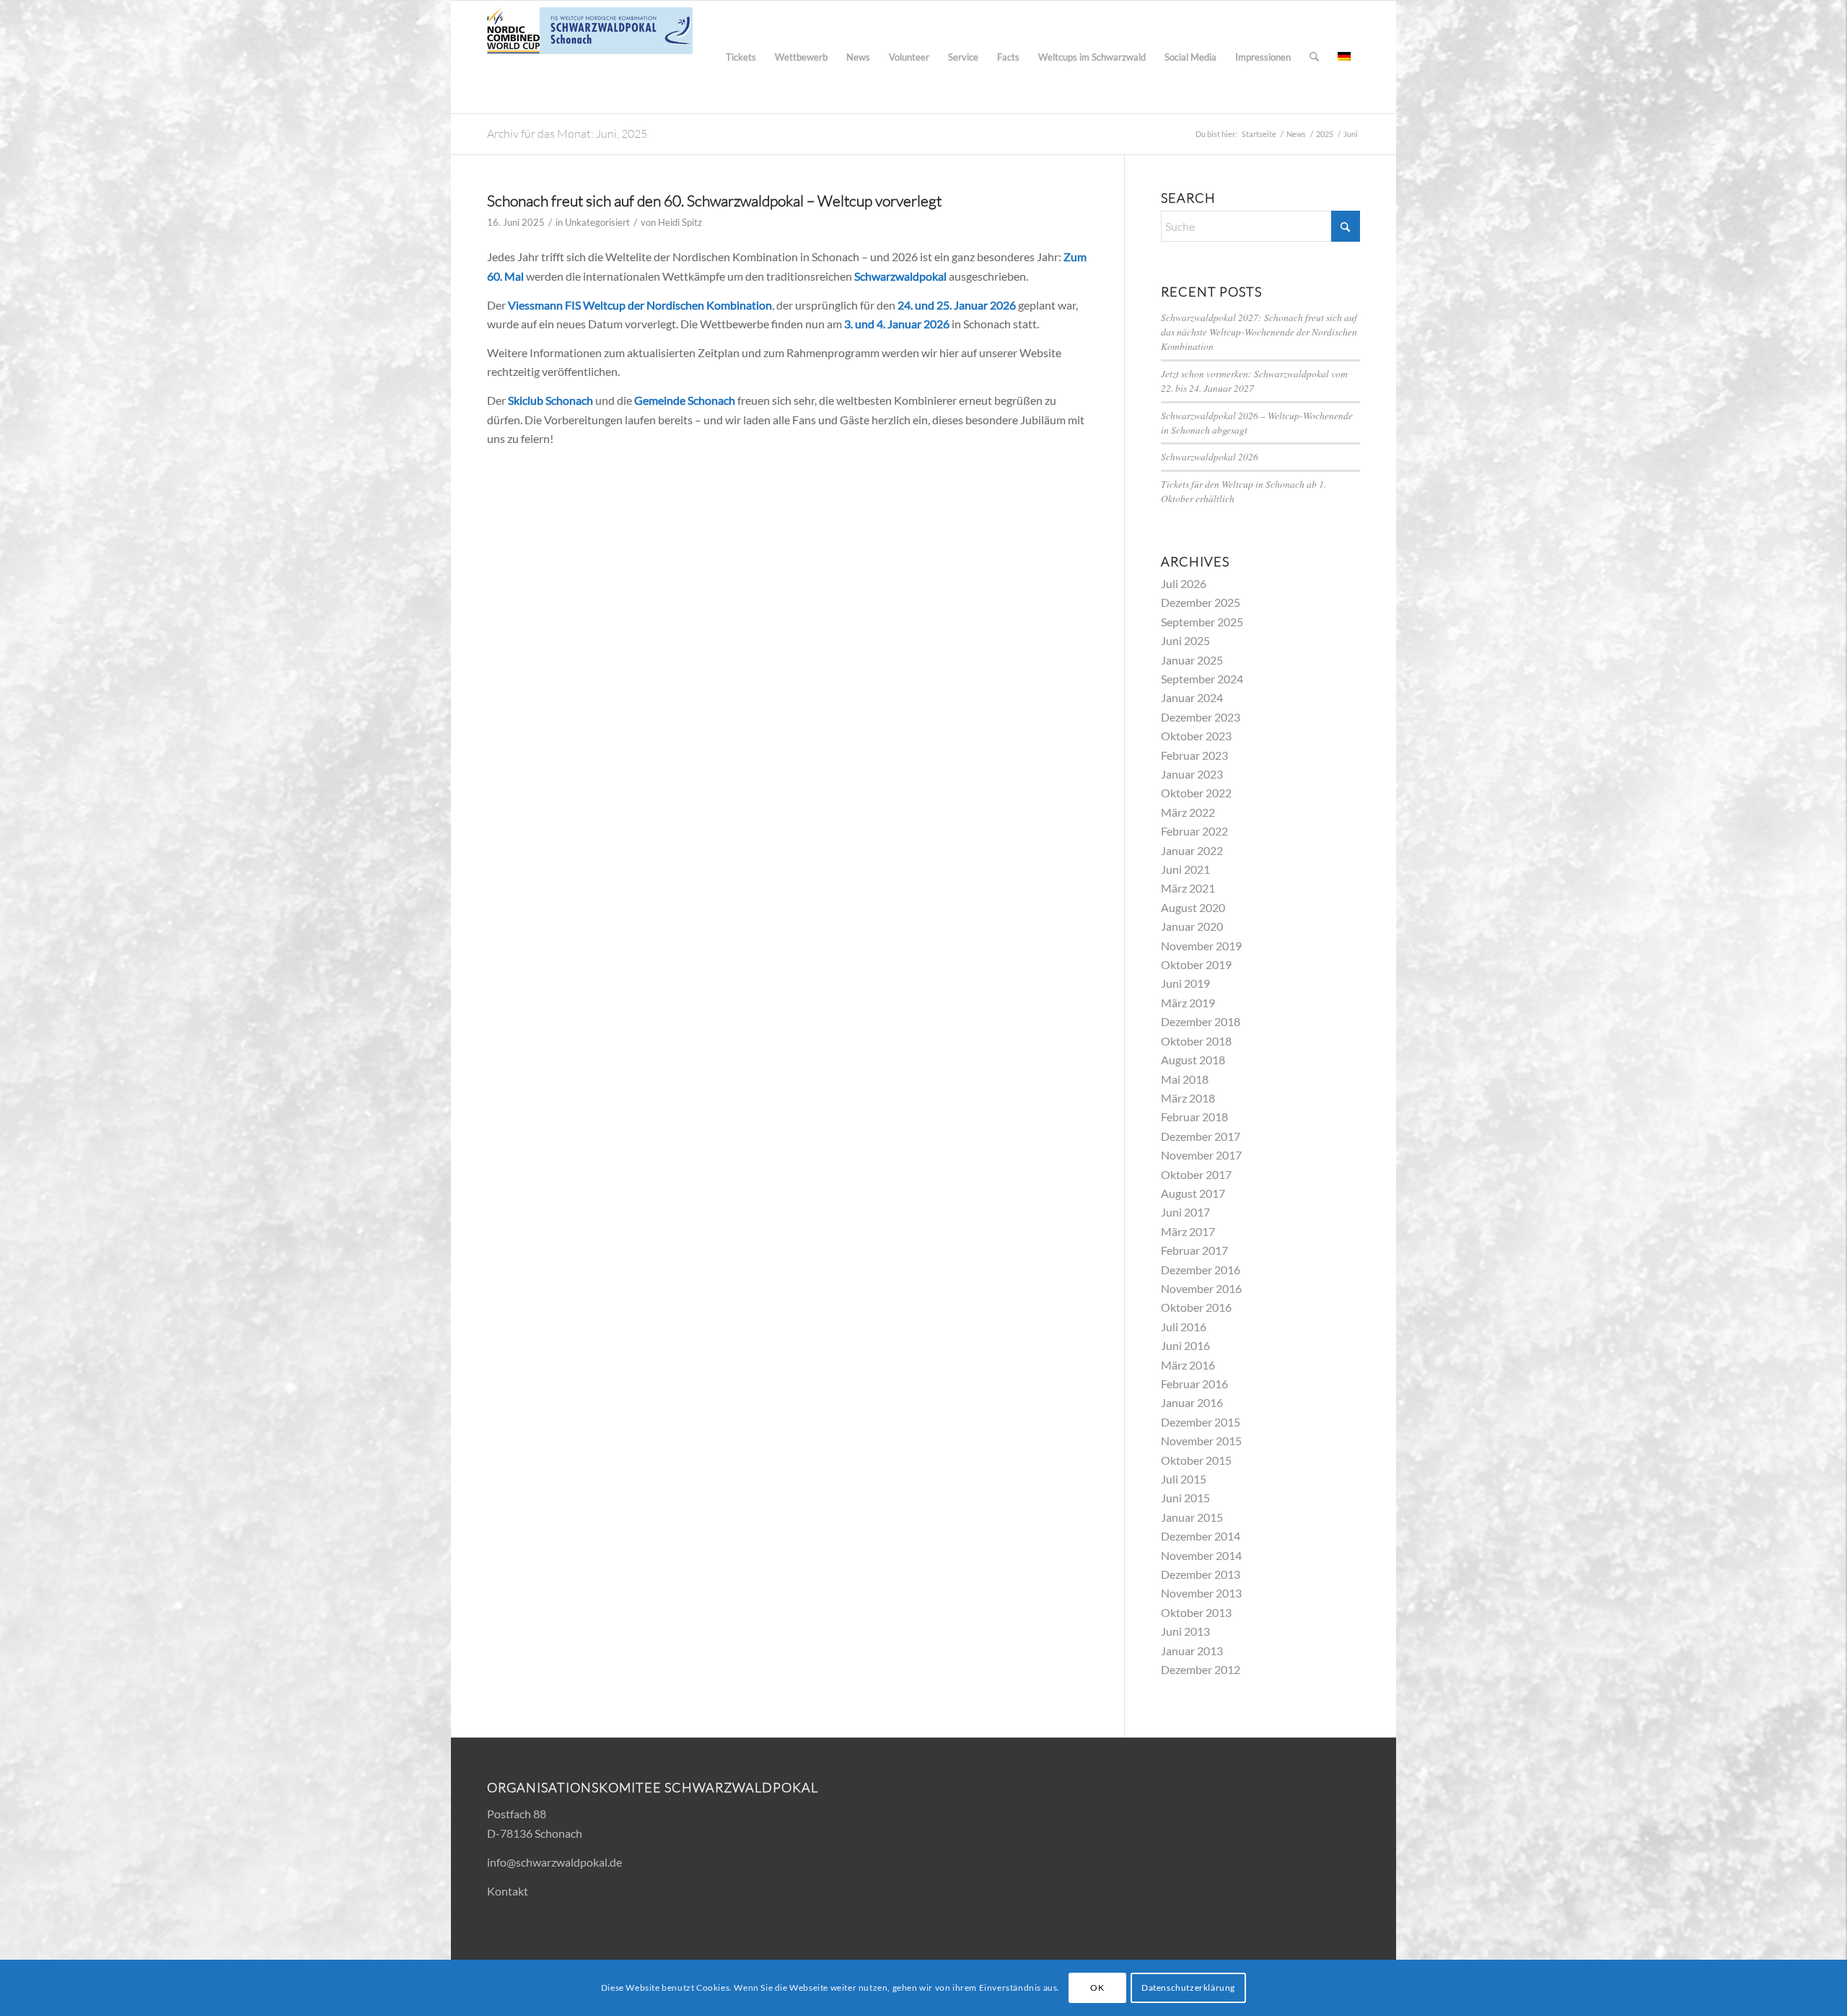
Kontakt (508, 1891)
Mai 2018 (1185, 1079)
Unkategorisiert (597, 222)
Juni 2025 (1185, 640)
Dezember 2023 (1201, 717)
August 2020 (1193, 907)
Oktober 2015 (1196, 1460)
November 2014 (1201, 1555)
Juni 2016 (1185, 1345)
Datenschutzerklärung (1188, 1987)
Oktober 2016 (1196, 1307)
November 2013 (1201, 1593)
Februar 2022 (1194, 831)
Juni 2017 (1185, 1212)
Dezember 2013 (1201, 1574)
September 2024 (1202, 679)
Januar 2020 (1192, 926)
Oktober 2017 (1196, 1174)
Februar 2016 (1194, 1384)
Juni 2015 (1185, 1498)
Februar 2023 (1194, 755)
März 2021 (1188, 888)
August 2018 (1193, 1060)
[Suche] (1314, 57)
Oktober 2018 (1196, 1041)
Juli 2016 (1184, 1327)
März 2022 (1188, 812)
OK (1097, 1987)
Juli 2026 (1184, 583)
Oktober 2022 (1196, 793)
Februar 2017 (1194, 1250)
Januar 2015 (1192, 1517)
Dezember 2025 (1201, 602)
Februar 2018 (1194, 1117)
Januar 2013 (1192, 1651)
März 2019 (1188, 1003)
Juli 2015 (1184, 1479)
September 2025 (1202, 622)
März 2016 (1188, 1365)
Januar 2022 (1192, 850)
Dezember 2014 (1201, 1536)
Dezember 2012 (1201, 1669)
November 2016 (1201, 1288)
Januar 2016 (1192, 1402)
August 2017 (1193, 1193)
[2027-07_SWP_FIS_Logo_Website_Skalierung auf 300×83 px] (590, 57)
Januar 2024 (1192, 697)
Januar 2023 (1192, 774)
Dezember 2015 (1201, 1422)
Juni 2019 (1185, 983)
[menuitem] (741, 57)
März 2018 (1188, 1098)
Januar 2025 (1192, 660)
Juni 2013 (1185, 1631)
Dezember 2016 (1201, 1270)
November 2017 (1201, 1155)
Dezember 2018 (1201, 1021)
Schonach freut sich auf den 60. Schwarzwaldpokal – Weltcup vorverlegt (714, 201)
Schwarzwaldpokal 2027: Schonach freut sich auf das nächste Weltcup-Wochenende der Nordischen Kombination (1259, 332)
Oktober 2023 (1196, 736)
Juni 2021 (1185, 869)
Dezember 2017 (1201, 1136)
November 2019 (1201, 946)
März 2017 (1188, 1231)
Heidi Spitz (680, 222)
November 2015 (1201, 1441)
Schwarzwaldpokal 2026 (1210, 456)
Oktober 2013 (1196, 1612)
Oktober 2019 (1196, 964)
